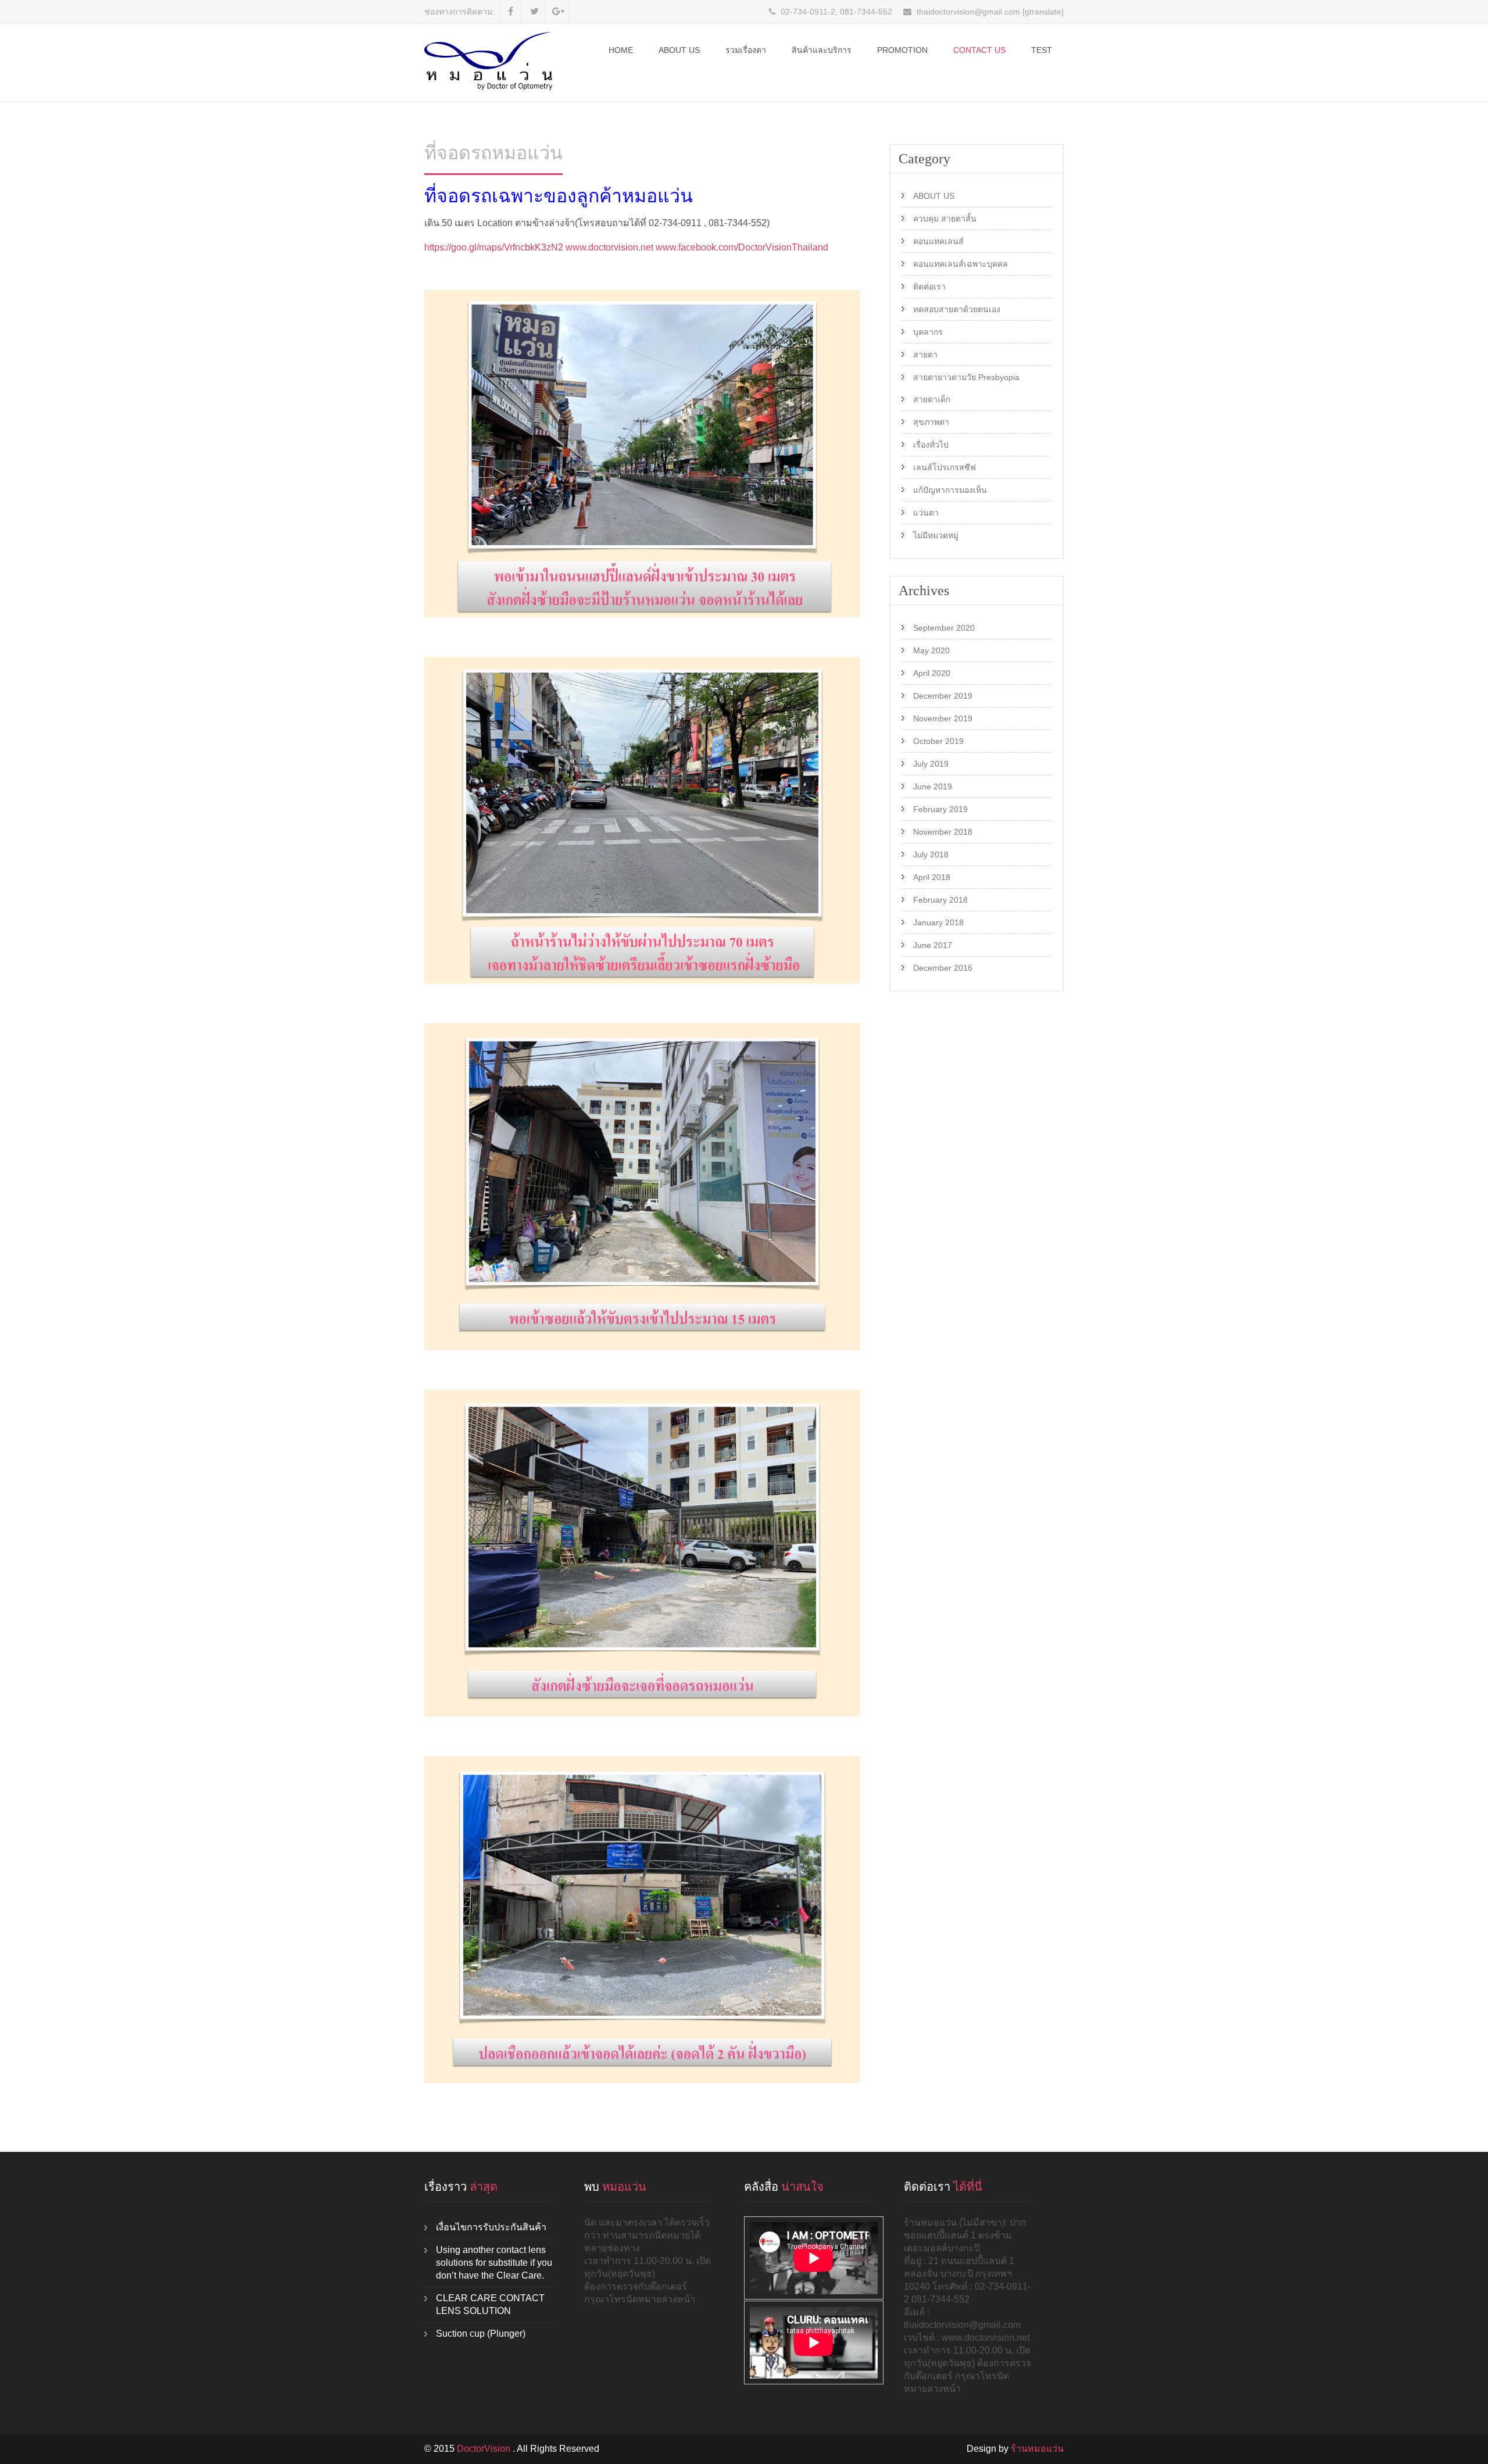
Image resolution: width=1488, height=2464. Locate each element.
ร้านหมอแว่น (1037, 2449)
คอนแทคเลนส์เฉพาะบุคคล (961, 264)
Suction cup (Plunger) (481, 2334)
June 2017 (933, 945)
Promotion (902, 50)
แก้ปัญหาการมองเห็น (950, 490)
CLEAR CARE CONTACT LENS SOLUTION (490, 2304)
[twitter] (534, 12)
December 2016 (943, 968)
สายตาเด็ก (932, 399)
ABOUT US (679, 50)
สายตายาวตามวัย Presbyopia (966, 377)
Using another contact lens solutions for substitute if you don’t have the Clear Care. (494, 2263)
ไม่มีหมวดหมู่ (936, 535)
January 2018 (938, 922)
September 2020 (944, 628)
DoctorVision (485, 2449)
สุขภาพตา (931, 422)
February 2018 (940, 900)
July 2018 (931, 854)
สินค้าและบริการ (822, 50)
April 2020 (932, 673)
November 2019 (943, 718)
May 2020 (931, 650)
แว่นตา (926, 513)
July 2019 (931, 764)
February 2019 (940, 809)
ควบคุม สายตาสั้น (945, 219)
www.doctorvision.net (609, 247)
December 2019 (943, 696)
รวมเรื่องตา (746, 50)
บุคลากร (928, 332)
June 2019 (933, 786)
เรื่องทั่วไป (931, 445)
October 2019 (938, 741)
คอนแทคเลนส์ (938, 241)
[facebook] (511, 12)
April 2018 (932, 877)
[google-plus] (558, 12)
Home (621, 50)
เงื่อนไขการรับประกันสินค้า (491, 2227)
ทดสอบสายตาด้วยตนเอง (957, 309)
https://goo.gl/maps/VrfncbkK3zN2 (494, 247)
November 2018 (943, 832)
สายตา (925, 355)
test (1042, 50)
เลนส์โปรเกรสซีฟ (945, 467)
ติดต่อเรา (929, 287)
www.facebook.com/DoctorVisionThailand (742, 247)
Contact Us (979, 50)
